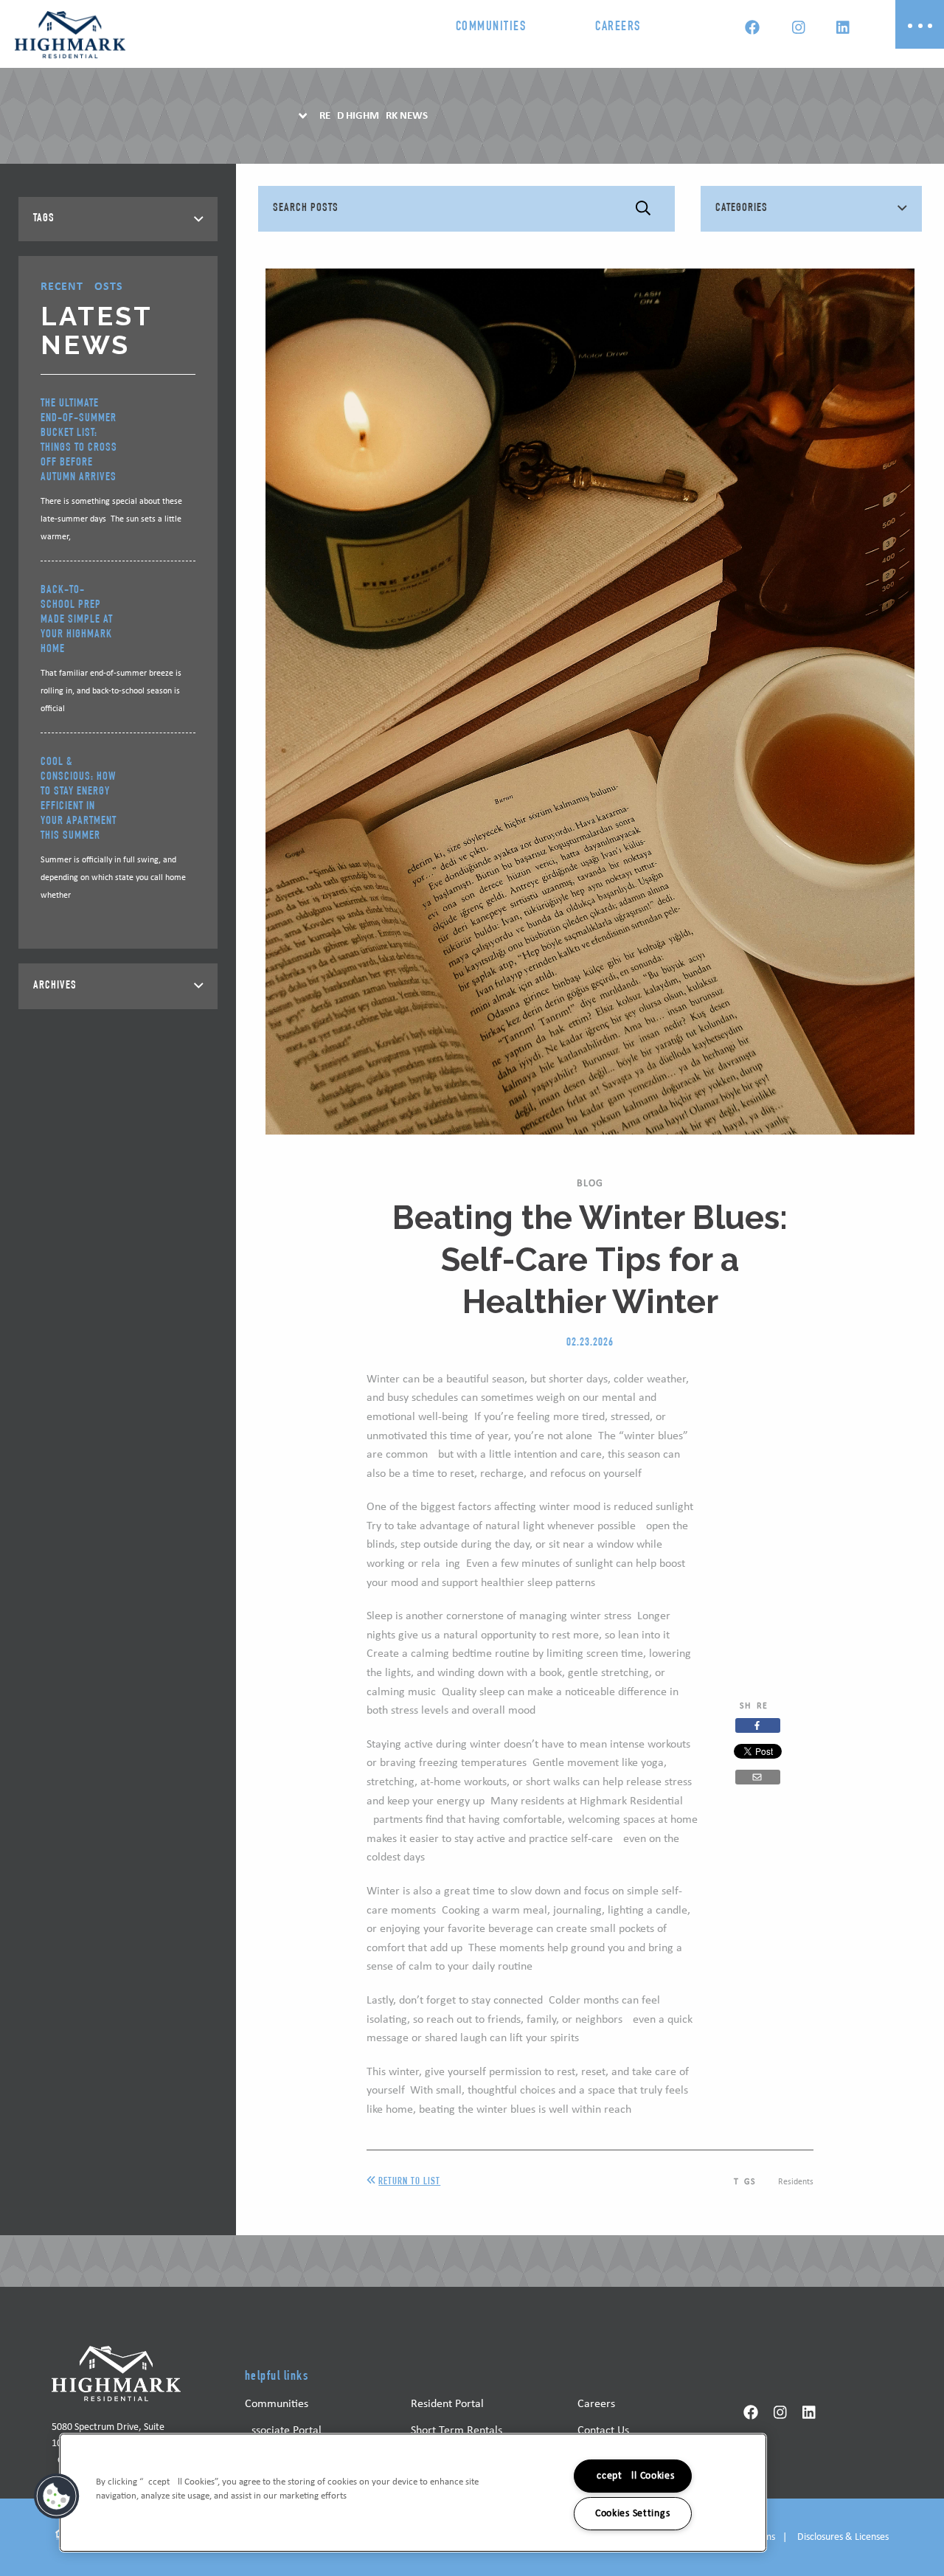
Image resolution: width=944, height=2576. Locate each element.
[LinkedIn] (842, 30)
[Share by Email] (758, 1777)
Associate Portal (283, 2431)
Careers (618, 27)
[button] (57, 2496)
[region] (413, 2493)
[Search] (643, 209)
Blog (590, 1184)
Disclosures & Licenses (843, 2537)
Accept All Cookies (633, 2476)
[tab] (118, 219)
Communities (491, 27)
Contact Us (603, 2431)
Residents (796, 2182)
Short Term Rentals (457, 2431)
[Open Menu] (920, 24)
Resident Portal (447, 2404)
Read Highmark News (374, 116)
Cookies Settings (633, 2514)
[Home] (70, 35)
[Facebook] (752, 30)
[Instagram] (798, 30)
